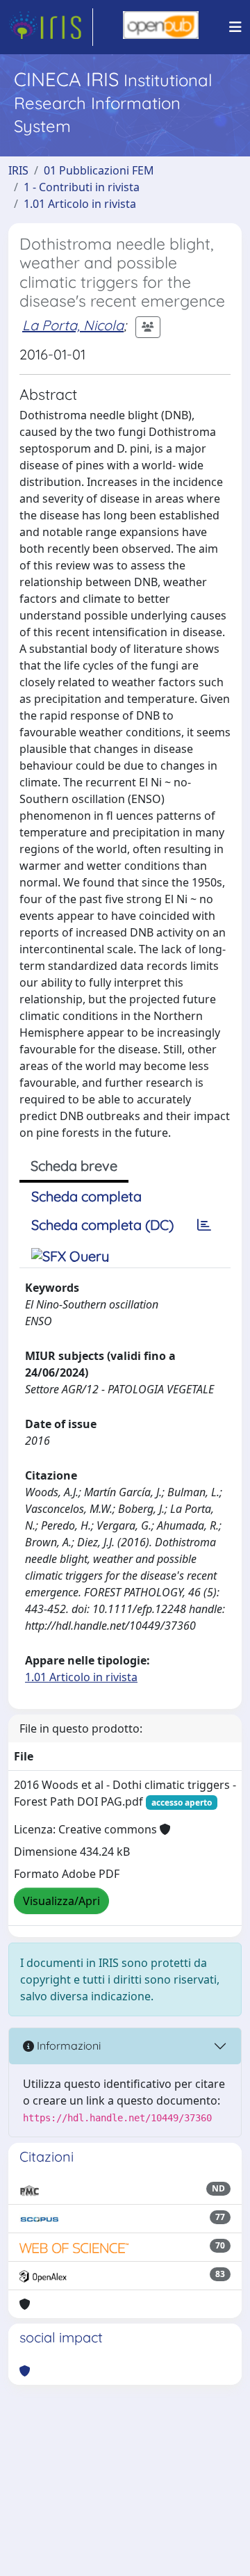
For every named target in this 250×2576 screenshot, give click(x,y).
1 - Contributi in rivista (82, 187)
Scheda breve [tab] (74, 1166)
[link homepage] (51, 27)
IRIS (18, 170)
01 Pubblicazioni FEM (99, 170)
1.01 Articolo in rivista (80, 204)
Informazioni (67, 2046)
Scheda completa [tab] (86, 1196)
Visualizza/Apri (61, 1901)
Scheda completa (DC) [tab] (102, 1225)
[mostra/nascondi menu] (235, 27)
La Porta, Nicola (73, 325)
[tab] (204, 1225)
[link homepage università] (161, 27)
